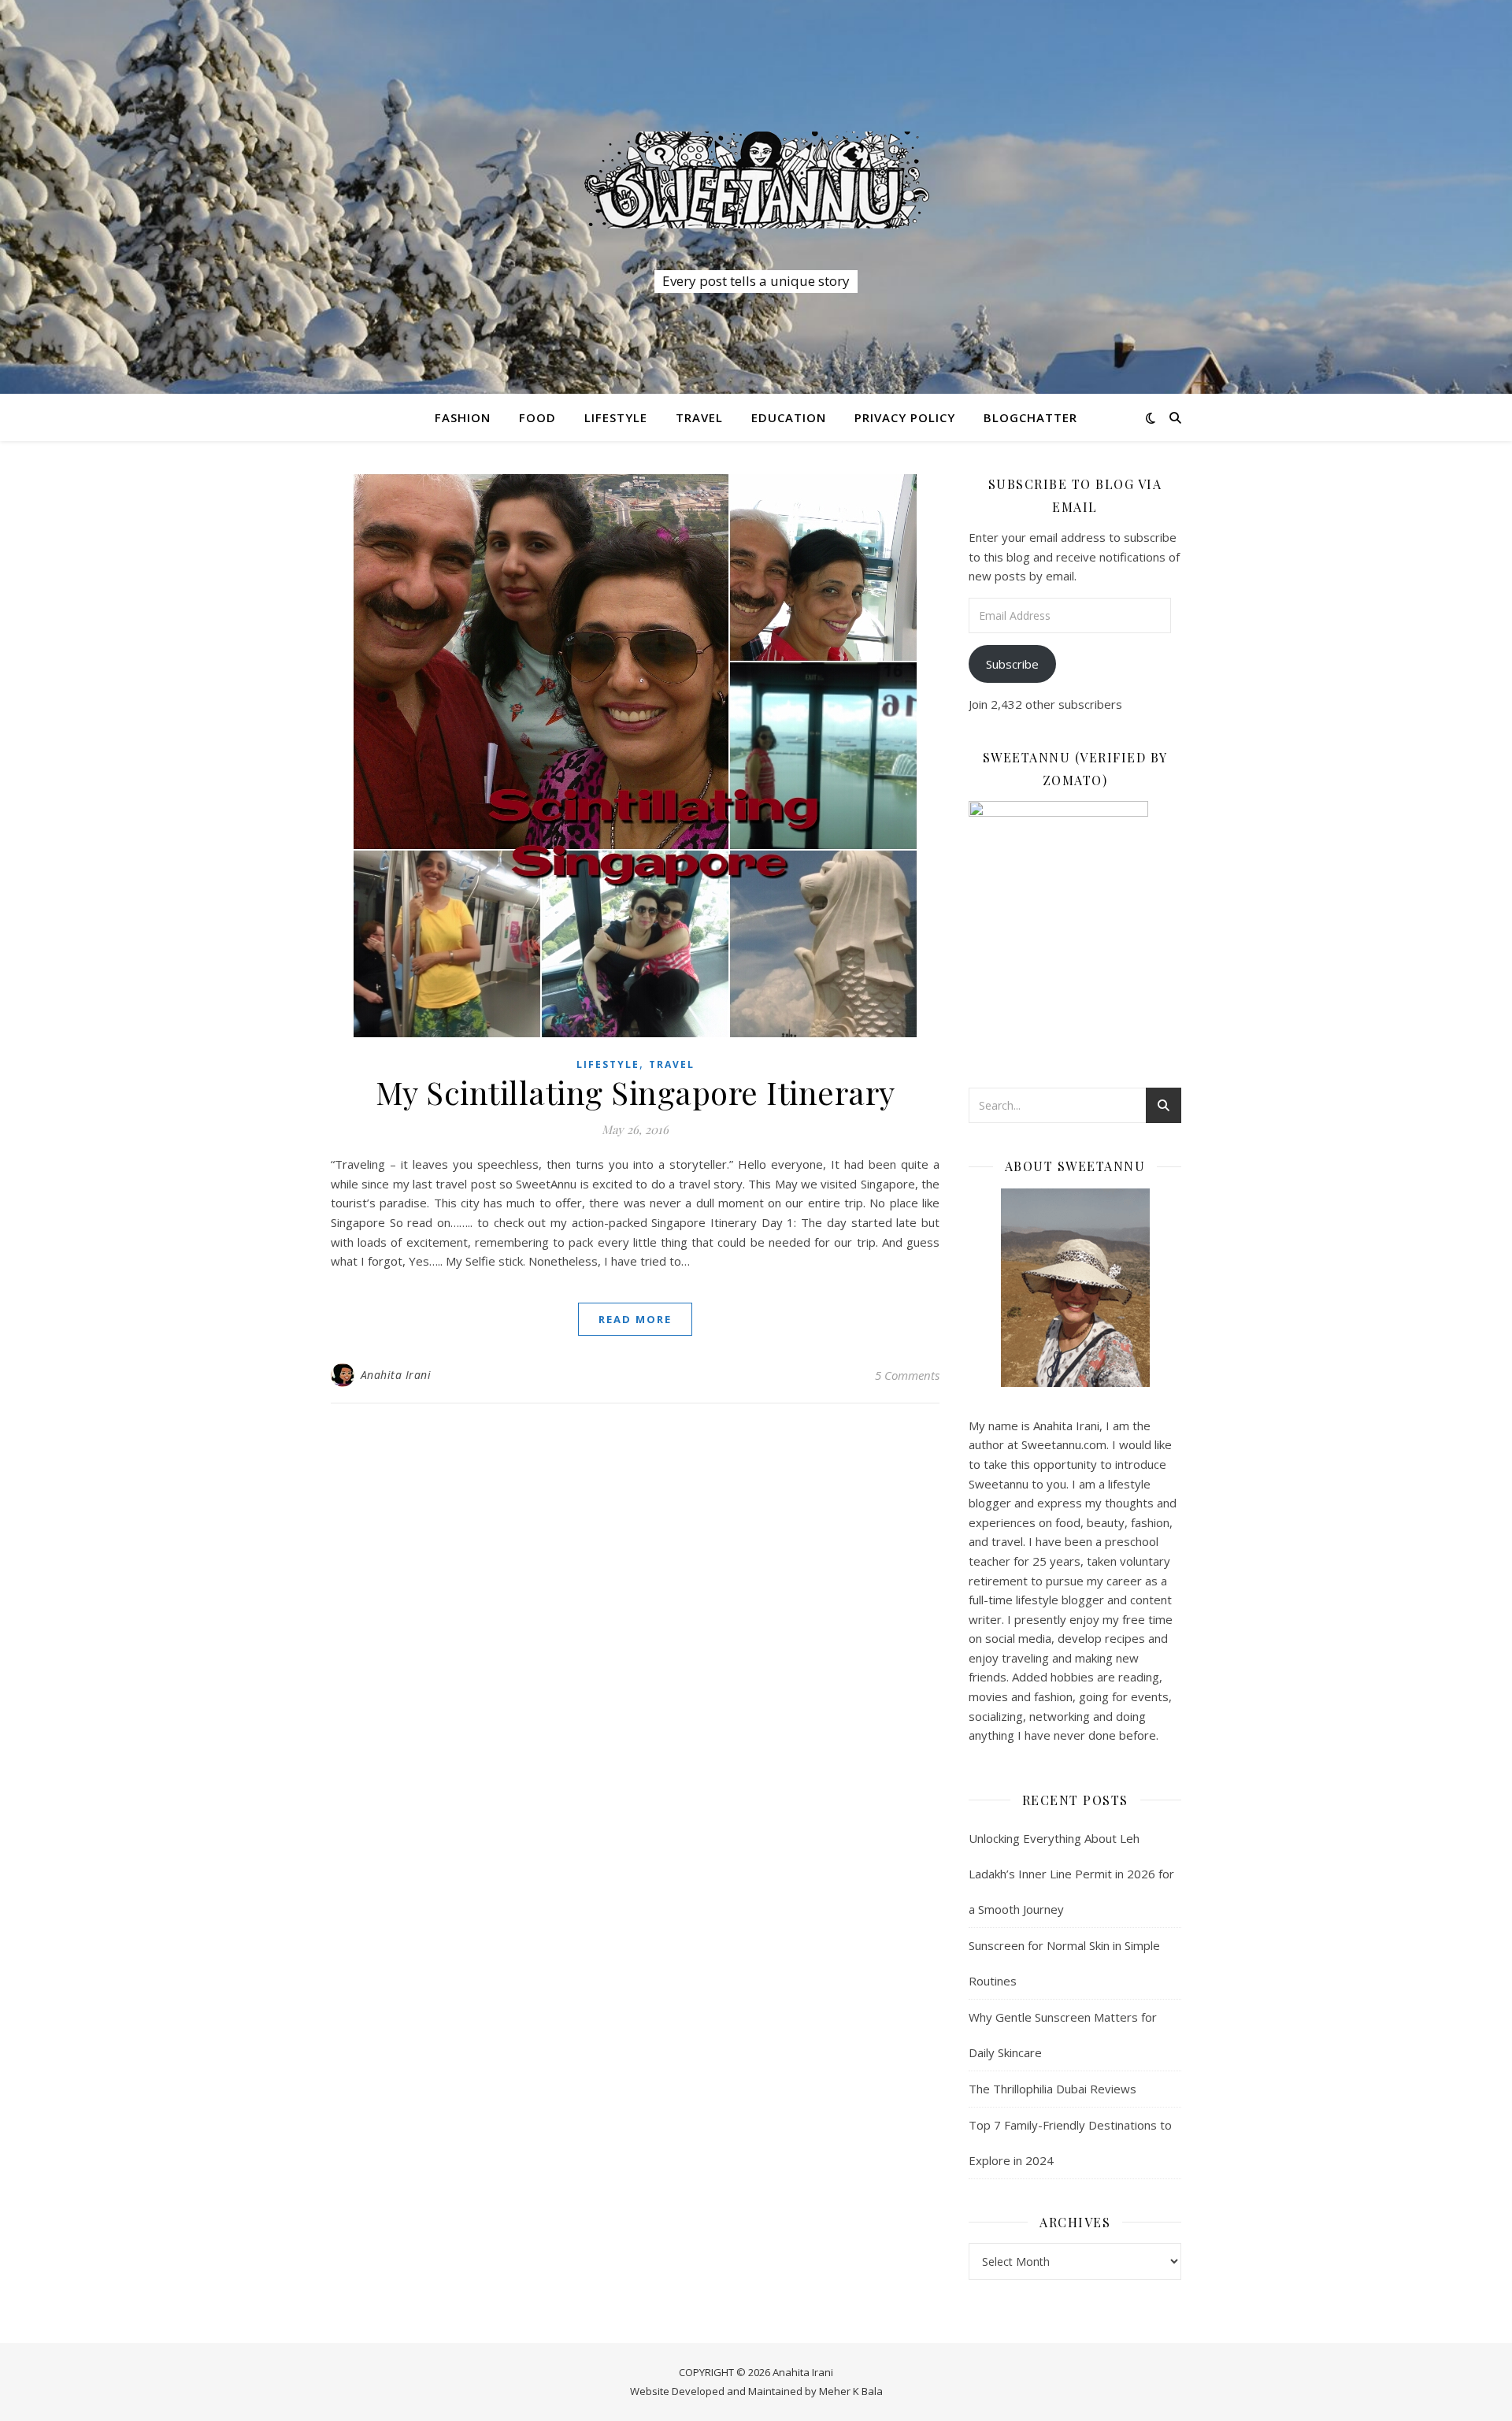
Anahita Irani (396, 1375)
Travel (699, 417)
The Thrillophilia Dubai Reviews (1052, 2089)
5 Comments (907, 1375)
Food (537, 417)
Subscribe (1012, 664)
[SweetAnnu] (756, 180)
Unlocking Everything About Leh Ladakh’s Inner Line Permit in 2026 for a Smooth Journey (1071, 1874)
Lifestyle (616, 417)
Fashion (463, 417)
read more (635, 1319)
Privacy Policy (905, 417)
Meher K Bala (851, 2391)
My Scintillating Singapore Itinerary (636, 1092)
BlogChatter (1030, 417)
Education (789, 417)
